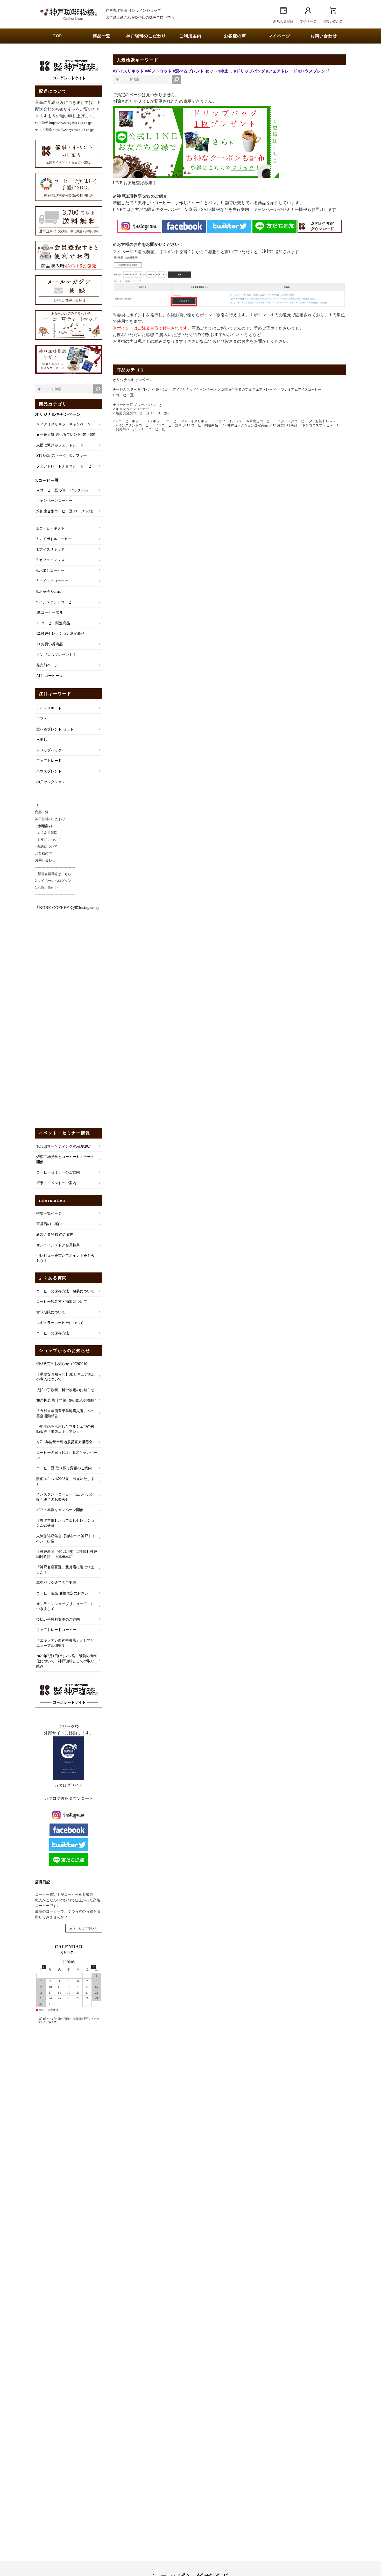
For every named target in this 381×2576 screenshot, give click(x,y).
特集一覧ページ (49, 1214)
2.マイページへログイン (53, 881)
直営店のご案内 (49, 1224)
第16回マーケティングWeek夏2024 (64, 1146)
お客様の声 (235, 36)
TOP (57, 36)
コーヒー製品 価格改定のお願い (62, 1593)
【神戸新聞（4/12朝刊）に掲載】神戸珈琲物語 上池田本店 (67, 1554)
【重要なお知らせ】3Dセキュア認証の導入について (66, 1377)
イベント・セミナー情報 (65, 1133)
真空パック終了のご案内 (56, 1583)
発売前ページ (47, 665)
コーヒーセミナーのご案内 (58, 1172)
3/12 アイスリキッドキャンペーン (64, 424)
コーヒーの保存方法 (53, 1333)
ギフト (42, 719)
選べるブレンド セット (55, 729)
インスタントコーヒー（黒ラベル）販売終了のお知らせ (65, 1497)
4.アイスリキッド (50, 550)
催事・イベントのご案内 (56, 1183)
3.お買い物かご (46, 888)
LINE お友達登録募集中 (135, 183)
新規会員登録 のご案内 (55, 1235)
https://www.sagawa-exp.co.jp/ (71, 123)
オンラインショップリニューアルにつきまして (65, 1607)
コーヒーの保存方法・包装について (65, 1291)
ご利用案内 (190, 36)
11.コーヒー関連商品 (53, 623)
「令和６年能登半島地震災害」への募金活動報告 (65, 1414)
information (52, 1200)
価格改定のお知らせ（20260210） (63, 1364)
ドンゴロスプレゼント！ (56, 655)
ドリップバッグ (49, 750)
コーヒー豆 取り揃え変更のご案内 (64, 1468)
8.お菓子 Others (48, 592)
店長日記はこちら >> (84, 1928)
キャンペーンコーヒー (54, 501)
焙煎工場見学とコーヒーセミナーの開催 (65, 1159)
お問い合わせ (324, 36)
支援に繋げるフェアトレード (60, 445)
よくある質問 (53, 1278)
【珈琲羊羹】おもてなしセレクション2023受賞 (65, 1523)
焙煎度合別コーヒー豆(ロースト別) (65, 511)
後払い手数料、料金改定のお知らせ (65, 1390)
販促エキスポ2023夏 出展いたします (65, 1481)
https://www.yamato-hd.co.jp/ (73, 130)
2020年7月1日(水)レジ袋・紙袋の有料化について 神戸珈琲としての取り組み (67, 1661)
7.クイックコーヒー (52, 581)
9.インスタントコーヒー (56, 602)
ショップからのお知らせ (65, 1351)
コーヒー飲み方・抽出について (62, 1302)
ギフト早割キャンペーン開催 (60, 1510)
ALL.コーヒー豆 (50, 676)
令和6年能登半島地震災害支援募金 (64, 1442)
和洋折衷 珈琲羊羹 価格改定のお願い (66, 1400)
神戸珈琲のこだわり (146, 36)
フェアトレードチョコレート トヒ (64, 466)
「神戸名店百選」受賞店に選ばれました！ (65, 1570)
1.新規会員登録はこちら (53, 874)
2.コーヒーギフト (50, 528)
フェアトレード (49, 761)
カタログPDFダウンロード (69, 1798)
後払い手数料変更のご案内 (58, 1619)
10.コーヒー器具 (50, 613)
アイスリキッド (49, 708)
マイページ (279, 36)
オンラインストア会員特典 (58, 1245)
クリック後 (69, 1726)
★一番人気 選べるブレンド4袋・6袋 (66, 435)
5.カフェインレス (50, 560)
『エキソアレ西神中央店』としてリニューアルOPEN (65, 1643)
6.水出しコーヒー (50, 571)
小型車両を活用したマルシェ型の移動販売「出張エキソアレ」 (65, 1429)
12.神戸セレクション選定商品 (60, 634)
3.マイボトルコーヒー (54, 539)
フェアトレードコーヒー (56, 1630)
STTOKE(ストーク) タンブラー (62, 456)
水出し (42, 740)
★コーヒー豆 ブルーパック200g (62, 490)
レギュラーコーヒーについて (60, 1323)
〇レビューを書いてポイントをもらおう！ (65, 1258)
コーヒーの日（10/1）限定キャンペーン (67, 1455)
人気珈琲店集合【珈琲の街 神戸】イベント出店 (66, 1539)
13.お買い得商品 (50, 644)
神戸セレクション (51, 782)
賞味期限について (51, 1312)
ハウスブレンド (49, 771)
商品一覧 (102, 36)
